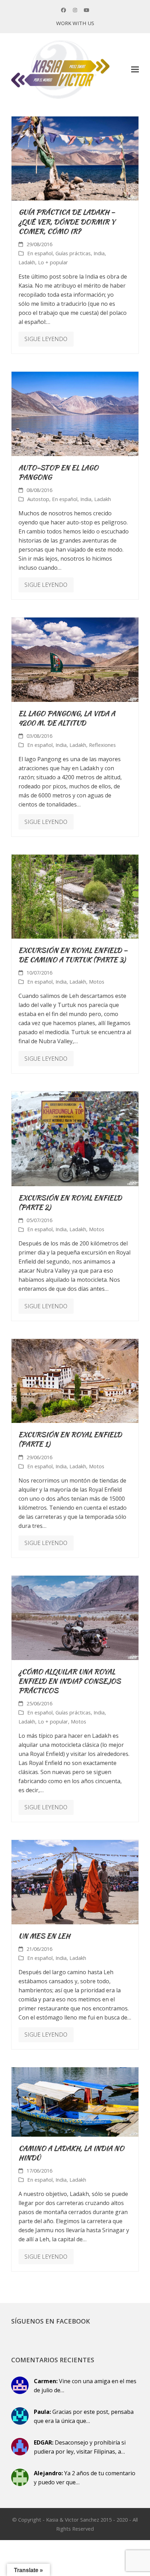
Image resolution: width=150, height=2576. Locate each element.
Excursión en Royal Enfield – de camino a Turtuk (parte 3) (73, 955)
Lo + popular (53, 262)
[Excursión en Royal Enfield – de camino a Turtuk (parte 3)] (75, 896)
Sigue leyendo (46, 339)
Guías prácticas (73, 253)
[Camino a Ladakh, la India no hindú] (75, 2101)
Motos (97, 982)
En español (40, 253)
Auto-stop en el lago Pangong (58, 472)
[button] (135, 70)
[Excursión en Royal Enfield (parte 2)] (75, 1138)
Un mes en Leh (44, 1936)
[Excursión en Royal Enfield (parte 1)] (75, 1380)
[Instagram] (75, 10)
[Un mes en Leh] (75, 1881)
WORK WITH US (75, 23)
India (99, 253)
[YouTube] (87, 10)
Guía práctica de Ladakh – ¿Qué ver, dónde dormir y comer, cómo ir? (67, 221)
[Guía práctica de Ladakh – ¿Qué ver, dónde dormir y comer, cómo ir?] (75, 158)
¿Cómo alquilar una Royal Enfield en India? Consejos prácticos (70, 1681)
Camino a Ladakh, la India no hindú (71, 2153)
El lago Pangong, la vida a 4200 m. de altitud (67, 718)
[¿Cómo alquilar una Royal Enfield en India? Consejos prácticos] (75, 1617)
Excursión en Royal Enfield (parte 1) (70, 1439)
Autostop (38, 499)
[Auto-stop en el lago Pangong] (75, 413)
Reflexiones (102, 745)
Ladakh (27, 262)
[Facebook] (63, 10)
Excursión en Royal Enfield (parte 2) (70, 1202)
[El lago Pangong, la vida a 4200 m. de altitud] (75, 659)
